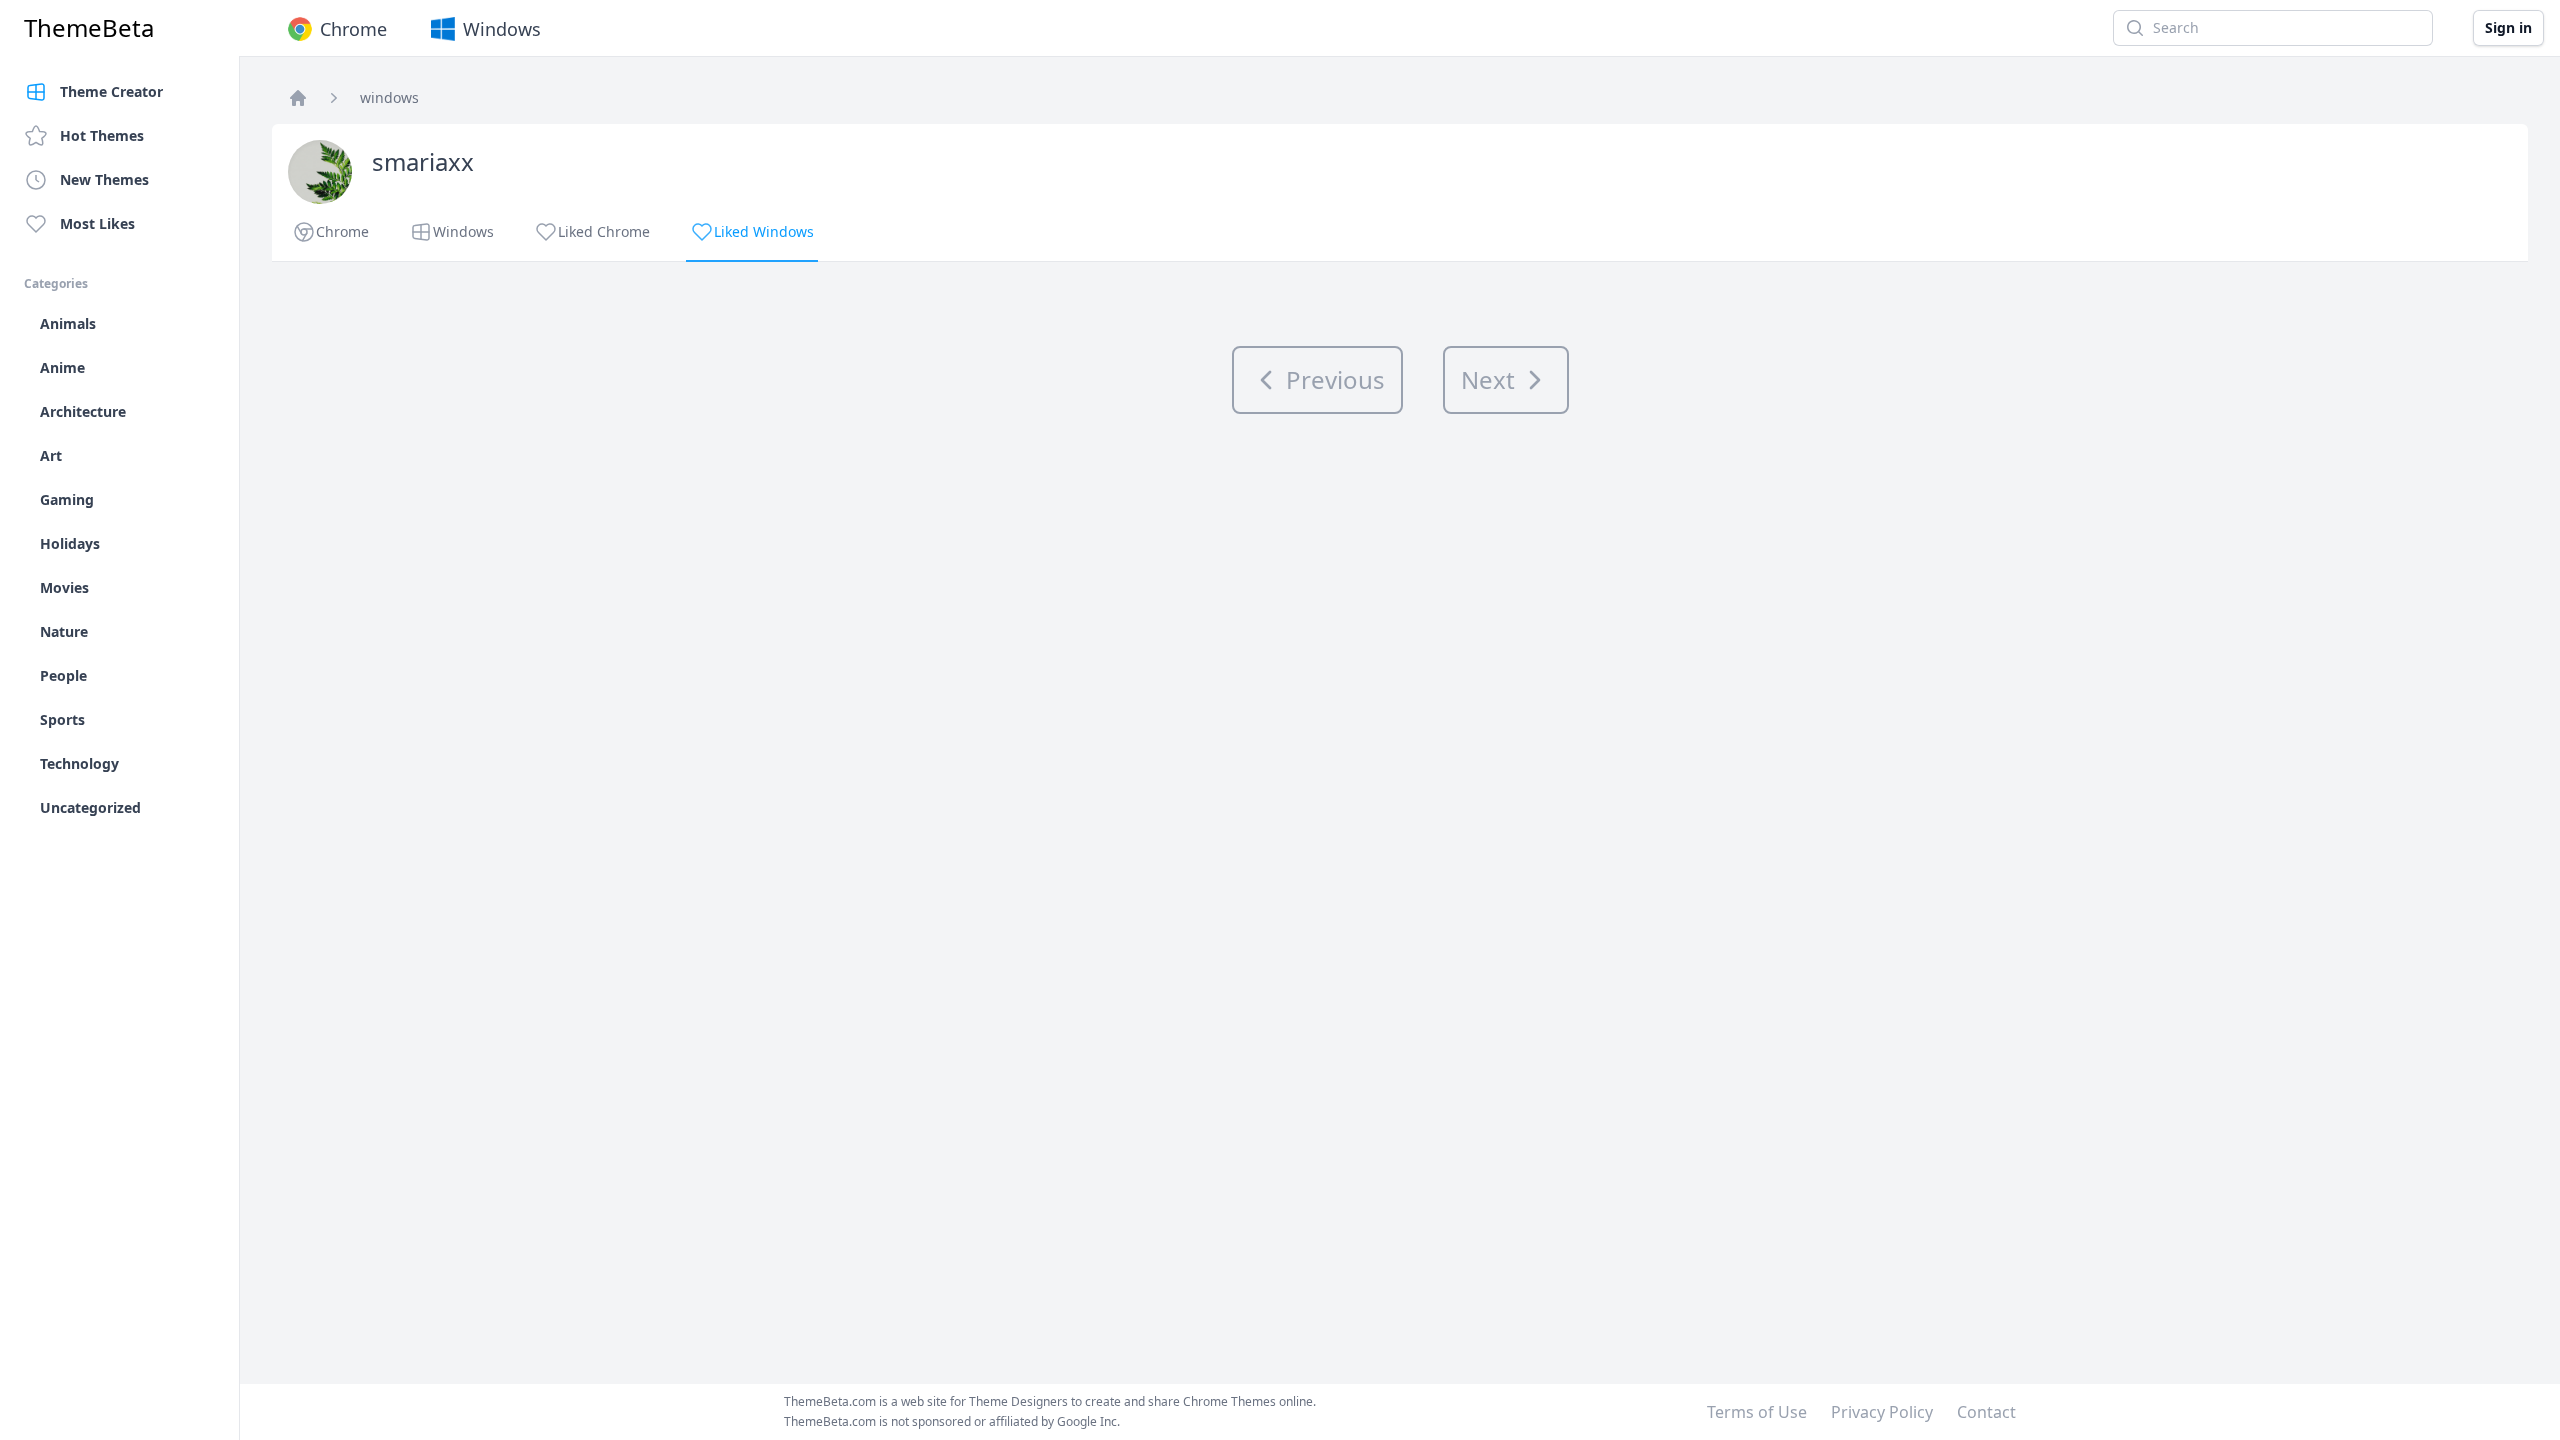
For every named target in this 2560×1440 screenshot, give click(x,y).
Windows (502, 29)
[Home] (298, 98)
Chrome (353, 29)
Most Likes (97, 223)
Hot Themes (102, 135)
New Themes (104, 179)
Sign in (2508, 27)
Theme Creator (111, 91)
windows (389, 97)
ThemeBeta (89, 28)
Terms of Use (1757, 1412)
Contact (1986, 1412)
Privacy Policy (1882, 1412)
